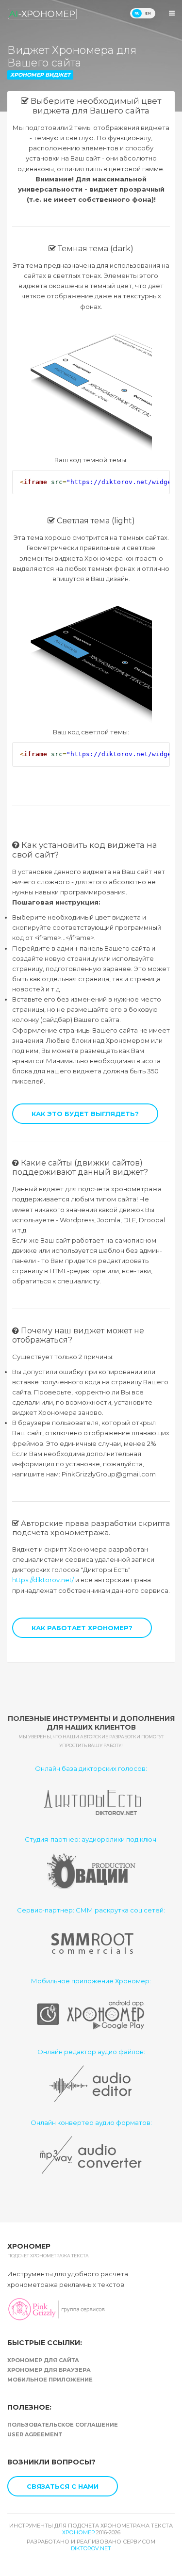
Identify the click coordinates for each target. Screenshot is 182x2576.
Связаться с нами (63, 2486)
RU (137, 13)
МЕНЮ (172, 13)
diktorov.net (91, 2548)
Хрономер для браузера (49, 2370)
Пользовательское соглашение (63, 2425)
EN (148, 13)
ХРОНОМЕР (78, 2532)
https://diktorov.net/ (43, 1580)
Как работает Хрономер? (82, 1628)
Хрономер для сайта (43, 2360)
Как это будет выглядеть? (85, 1114)
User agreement (35, 2434)
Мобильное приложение (50, 2380)
